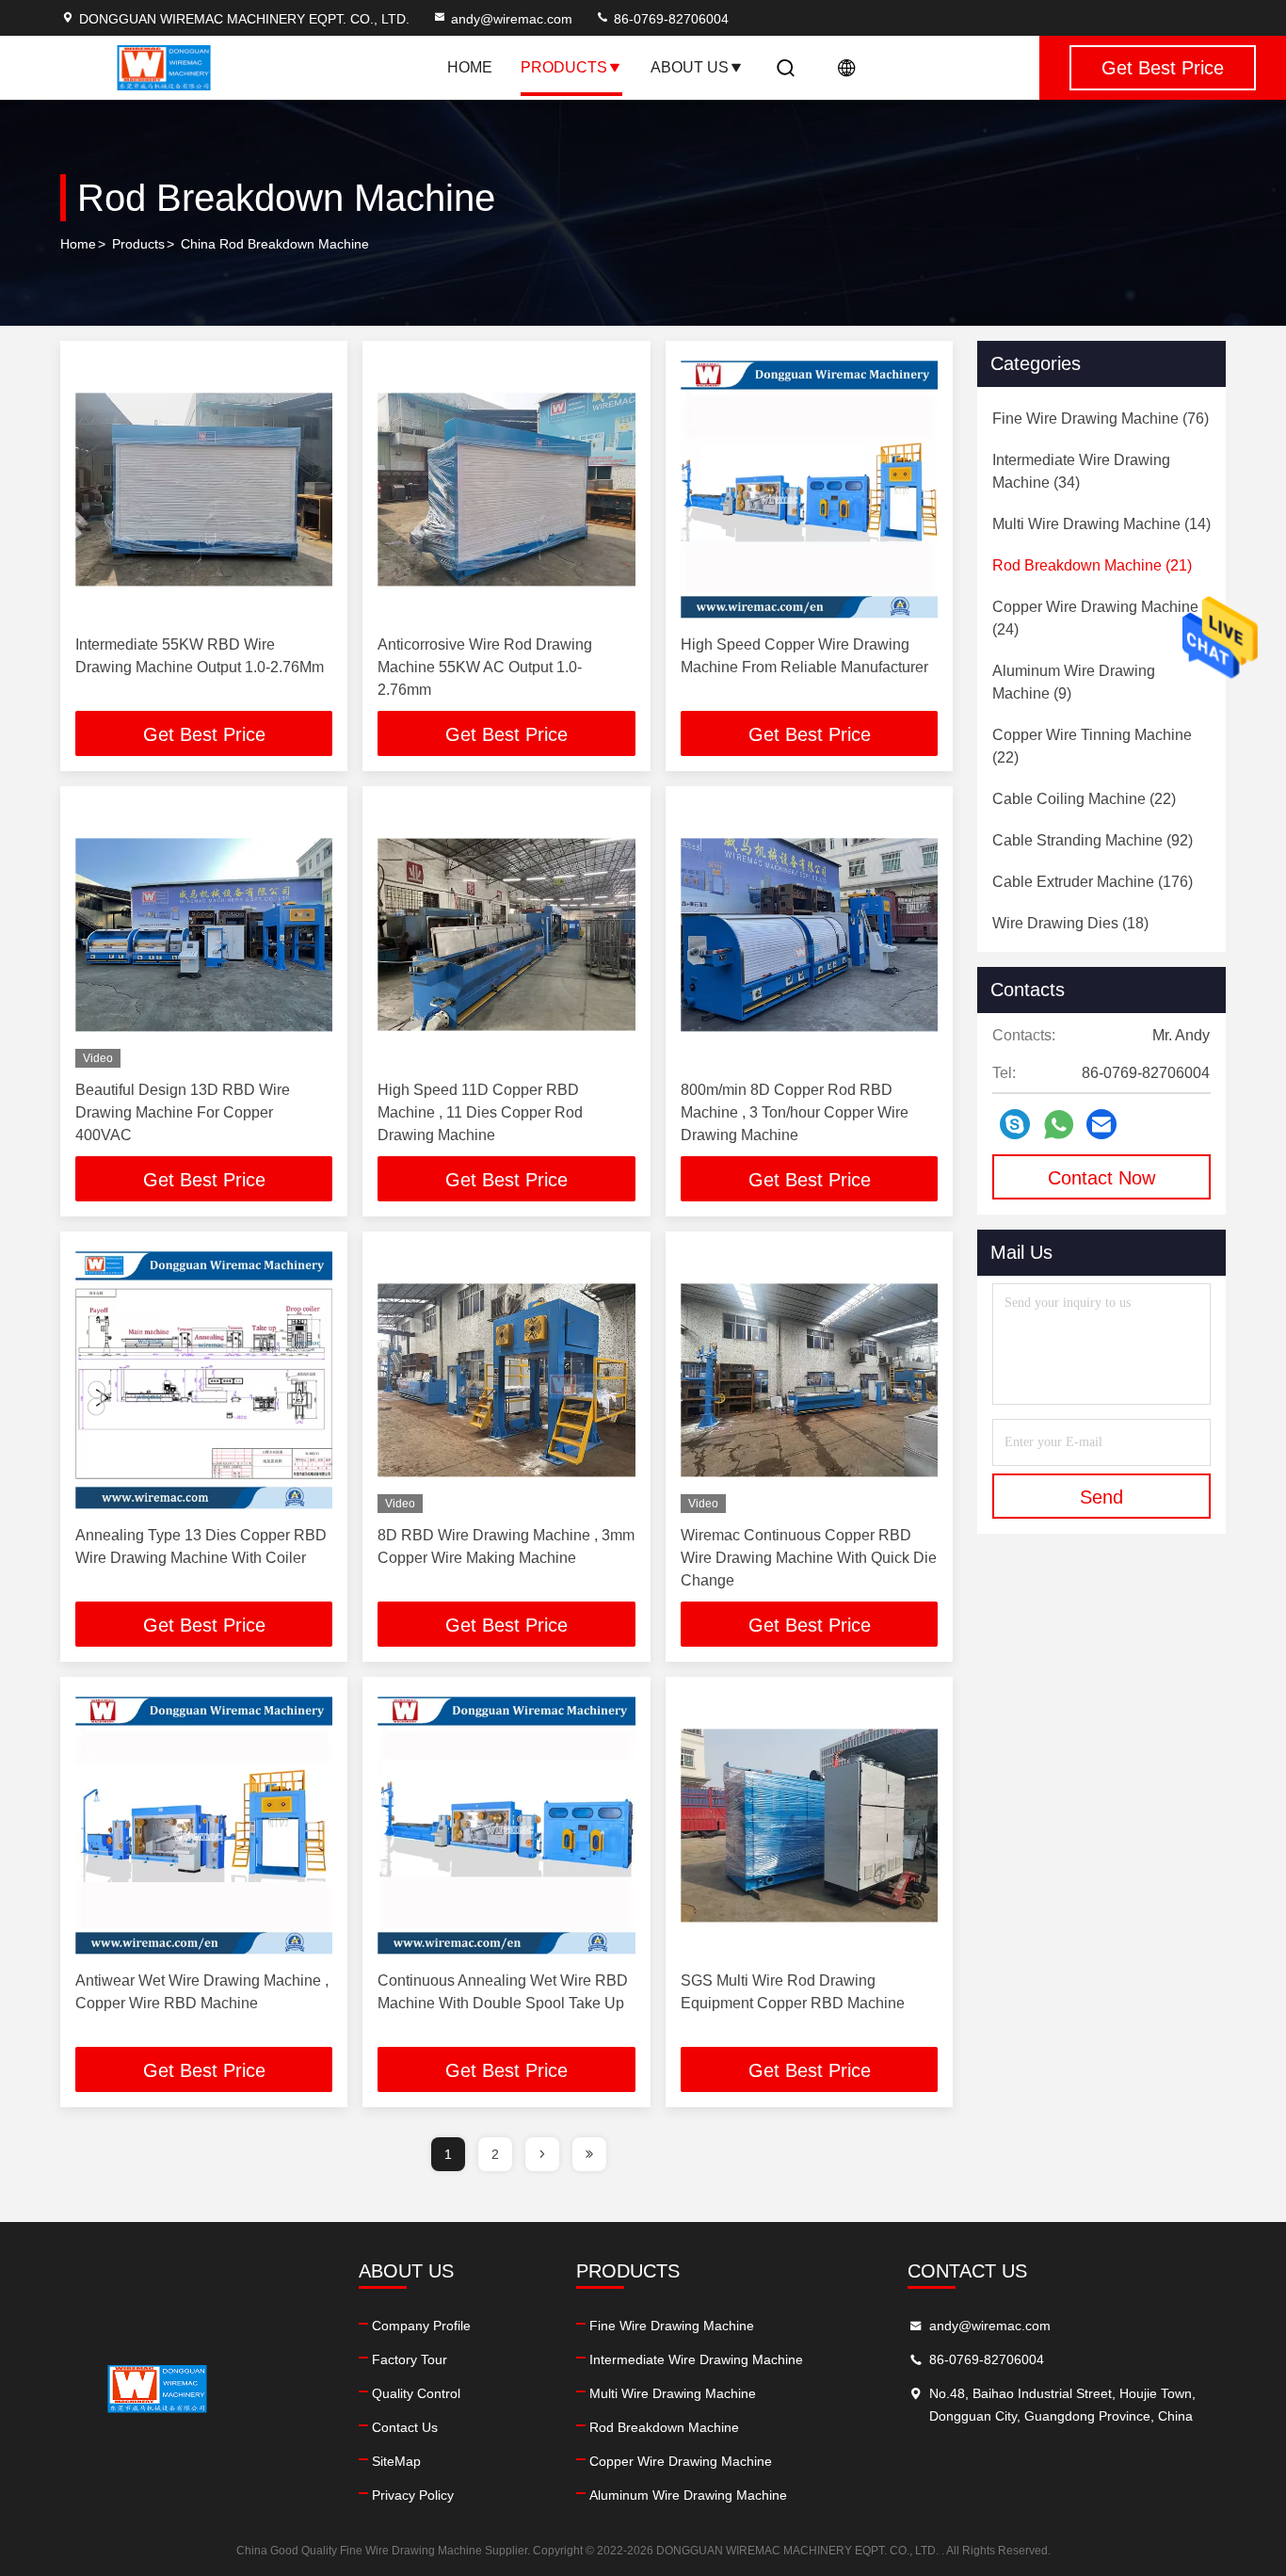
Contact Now (1101, 1178)
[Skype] (1015, 1124)
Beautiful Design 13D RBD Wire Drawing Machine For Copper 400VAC (183, 1112)
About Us (690, 67)
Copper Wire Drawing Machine (681, 2461)
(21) (1092, 565)
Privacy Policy (413, 2495)
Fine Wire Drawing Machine (672, 2326)
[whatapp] (1059, 1125)
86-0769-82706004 (669, 19)
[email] (1101, 1124)
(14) (1101, 524)
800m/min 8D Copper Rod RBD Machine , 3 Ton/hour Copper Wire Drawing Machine (795, 1112)
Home (470, 67)
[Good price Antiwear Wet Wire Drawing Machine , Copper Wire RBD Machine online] (204, 1825)
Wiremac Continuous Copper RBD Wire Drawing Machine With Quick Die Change (809, 1558)
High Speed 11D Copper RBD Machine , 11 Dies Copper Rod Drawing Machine (480, 1112)
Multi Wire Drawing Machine (673, 2393)
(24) (1095, 618)
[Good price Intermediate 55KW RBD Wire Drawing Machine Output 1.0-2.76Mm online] (204, 489)
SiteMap (396, 2461)
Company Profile (421, 2326)
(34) (1081, 471)
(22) (1092, 746)
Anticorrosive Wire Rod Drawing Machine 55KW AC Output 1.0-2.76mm (485, 667)
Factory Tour (410, 2359)
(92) (1093, 840)
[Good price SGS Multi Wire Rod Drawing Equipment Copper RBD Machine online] (809, 1825)
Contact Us (405, 2427)
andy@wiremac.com (512, 19)
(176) (1093, 882)
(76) (1101, 419)
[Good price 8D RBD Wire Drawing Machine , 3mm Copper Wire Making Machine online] (506, 1380)
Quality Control (416, 2393)
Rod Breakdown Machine (664, 2427)
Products (564, 67)
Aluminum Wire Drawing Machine (688, 2495)
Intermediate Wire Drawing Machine (696, 2359)
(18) (1070, 923)
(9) (1074, 682)
